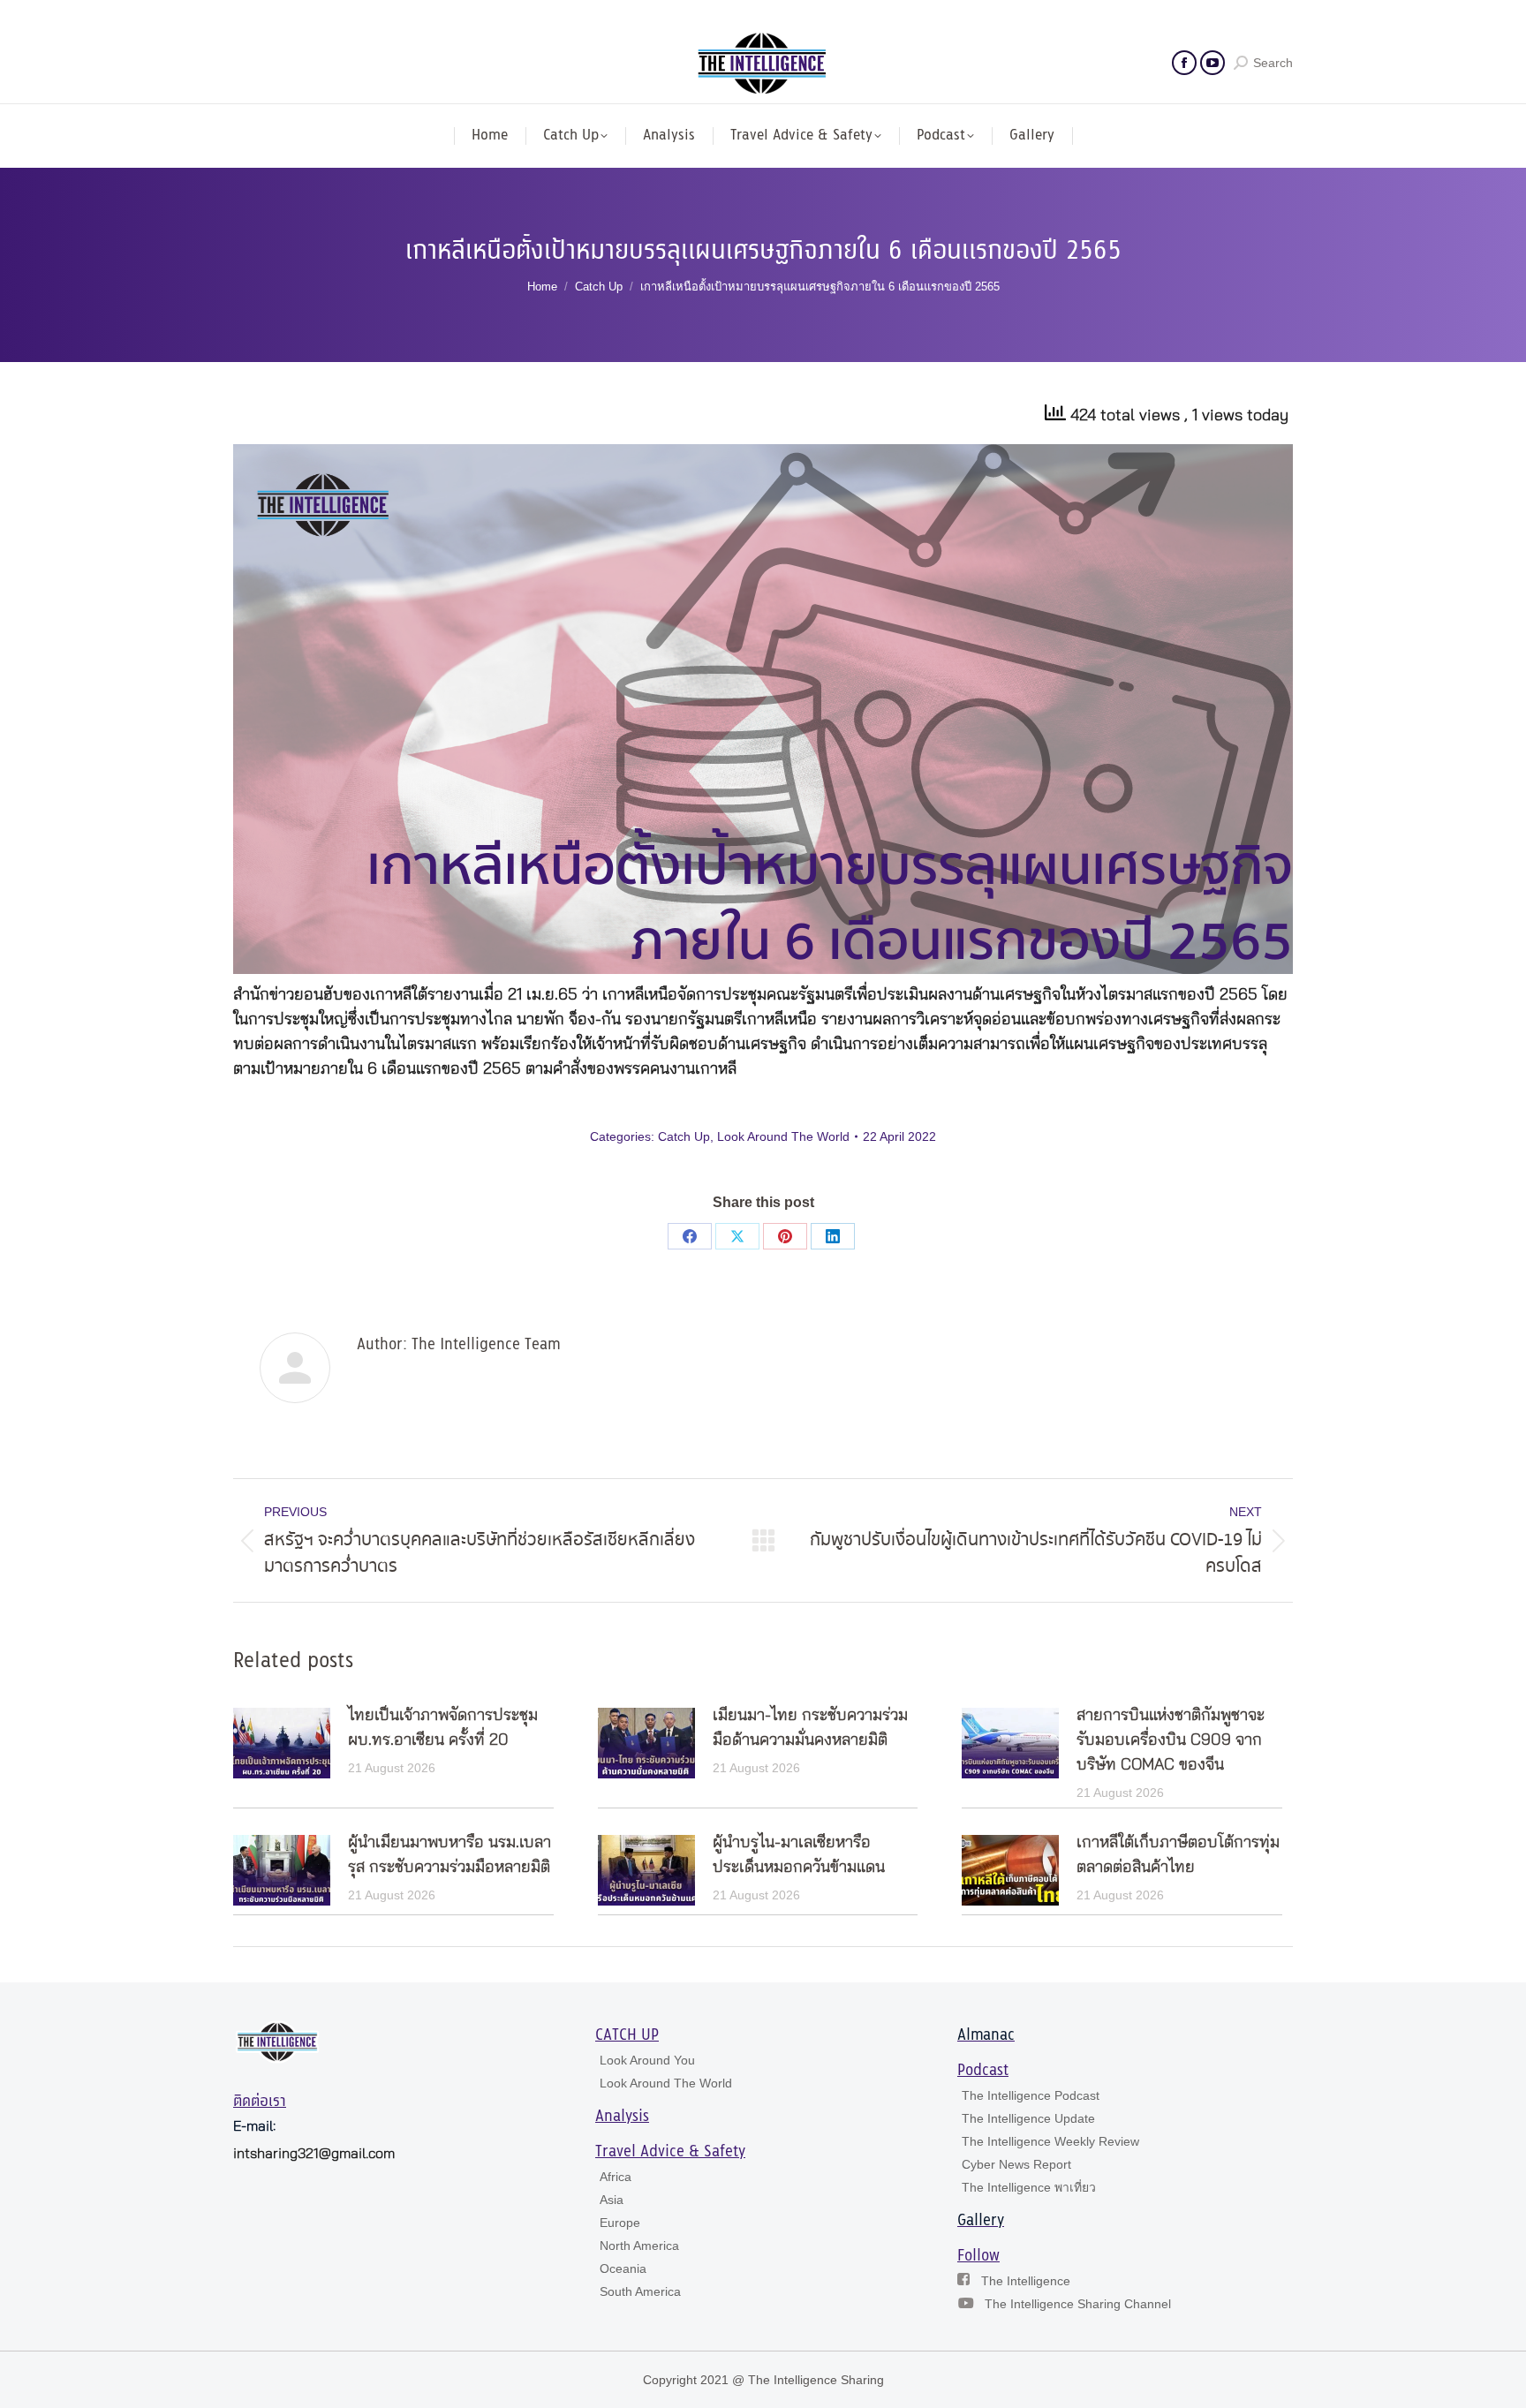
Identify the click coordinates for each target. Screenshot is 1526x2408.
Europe (620, 2223)
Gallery (981, 2221)
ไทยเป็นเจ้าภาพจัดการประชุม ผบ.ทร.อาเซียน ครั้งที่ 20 (443, 1728)
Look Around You (647, 2060)
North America (639, 2246)
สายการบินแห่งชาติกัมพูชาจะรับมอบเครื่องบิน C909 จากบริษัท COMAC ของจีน (1171, 1740)
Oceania (623, 2268)
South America (640, 2291)
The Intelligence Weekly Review (1050, 2141)
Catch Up (684, 1136)
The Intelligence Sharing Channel (1078, 2304)
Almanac (986, 2035)
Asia (612, 2200)
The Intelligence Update (1028, 2118)
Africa (616, 2177)
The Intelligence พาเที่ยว (1029, 2187)
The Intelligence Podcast (1031, 2095)
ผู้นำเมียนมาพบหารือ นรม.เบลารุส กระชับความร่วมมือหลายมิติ (449, 1855)
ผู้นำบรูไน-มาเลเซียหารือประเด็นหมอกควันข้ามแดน (799, 1855)
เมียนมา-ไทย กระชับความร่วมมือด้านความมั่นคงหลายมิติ (810, 1728)
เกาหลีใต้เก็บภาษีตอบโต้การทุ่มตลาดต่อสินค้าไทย (1178, 1855)
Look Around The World (783, 1136)
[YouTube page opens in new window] (1212, 63)
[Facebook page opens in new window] (1184, 63)
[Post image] (282, 1743)
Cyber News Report (1016, 2164)
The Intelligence (1026, 2281)
